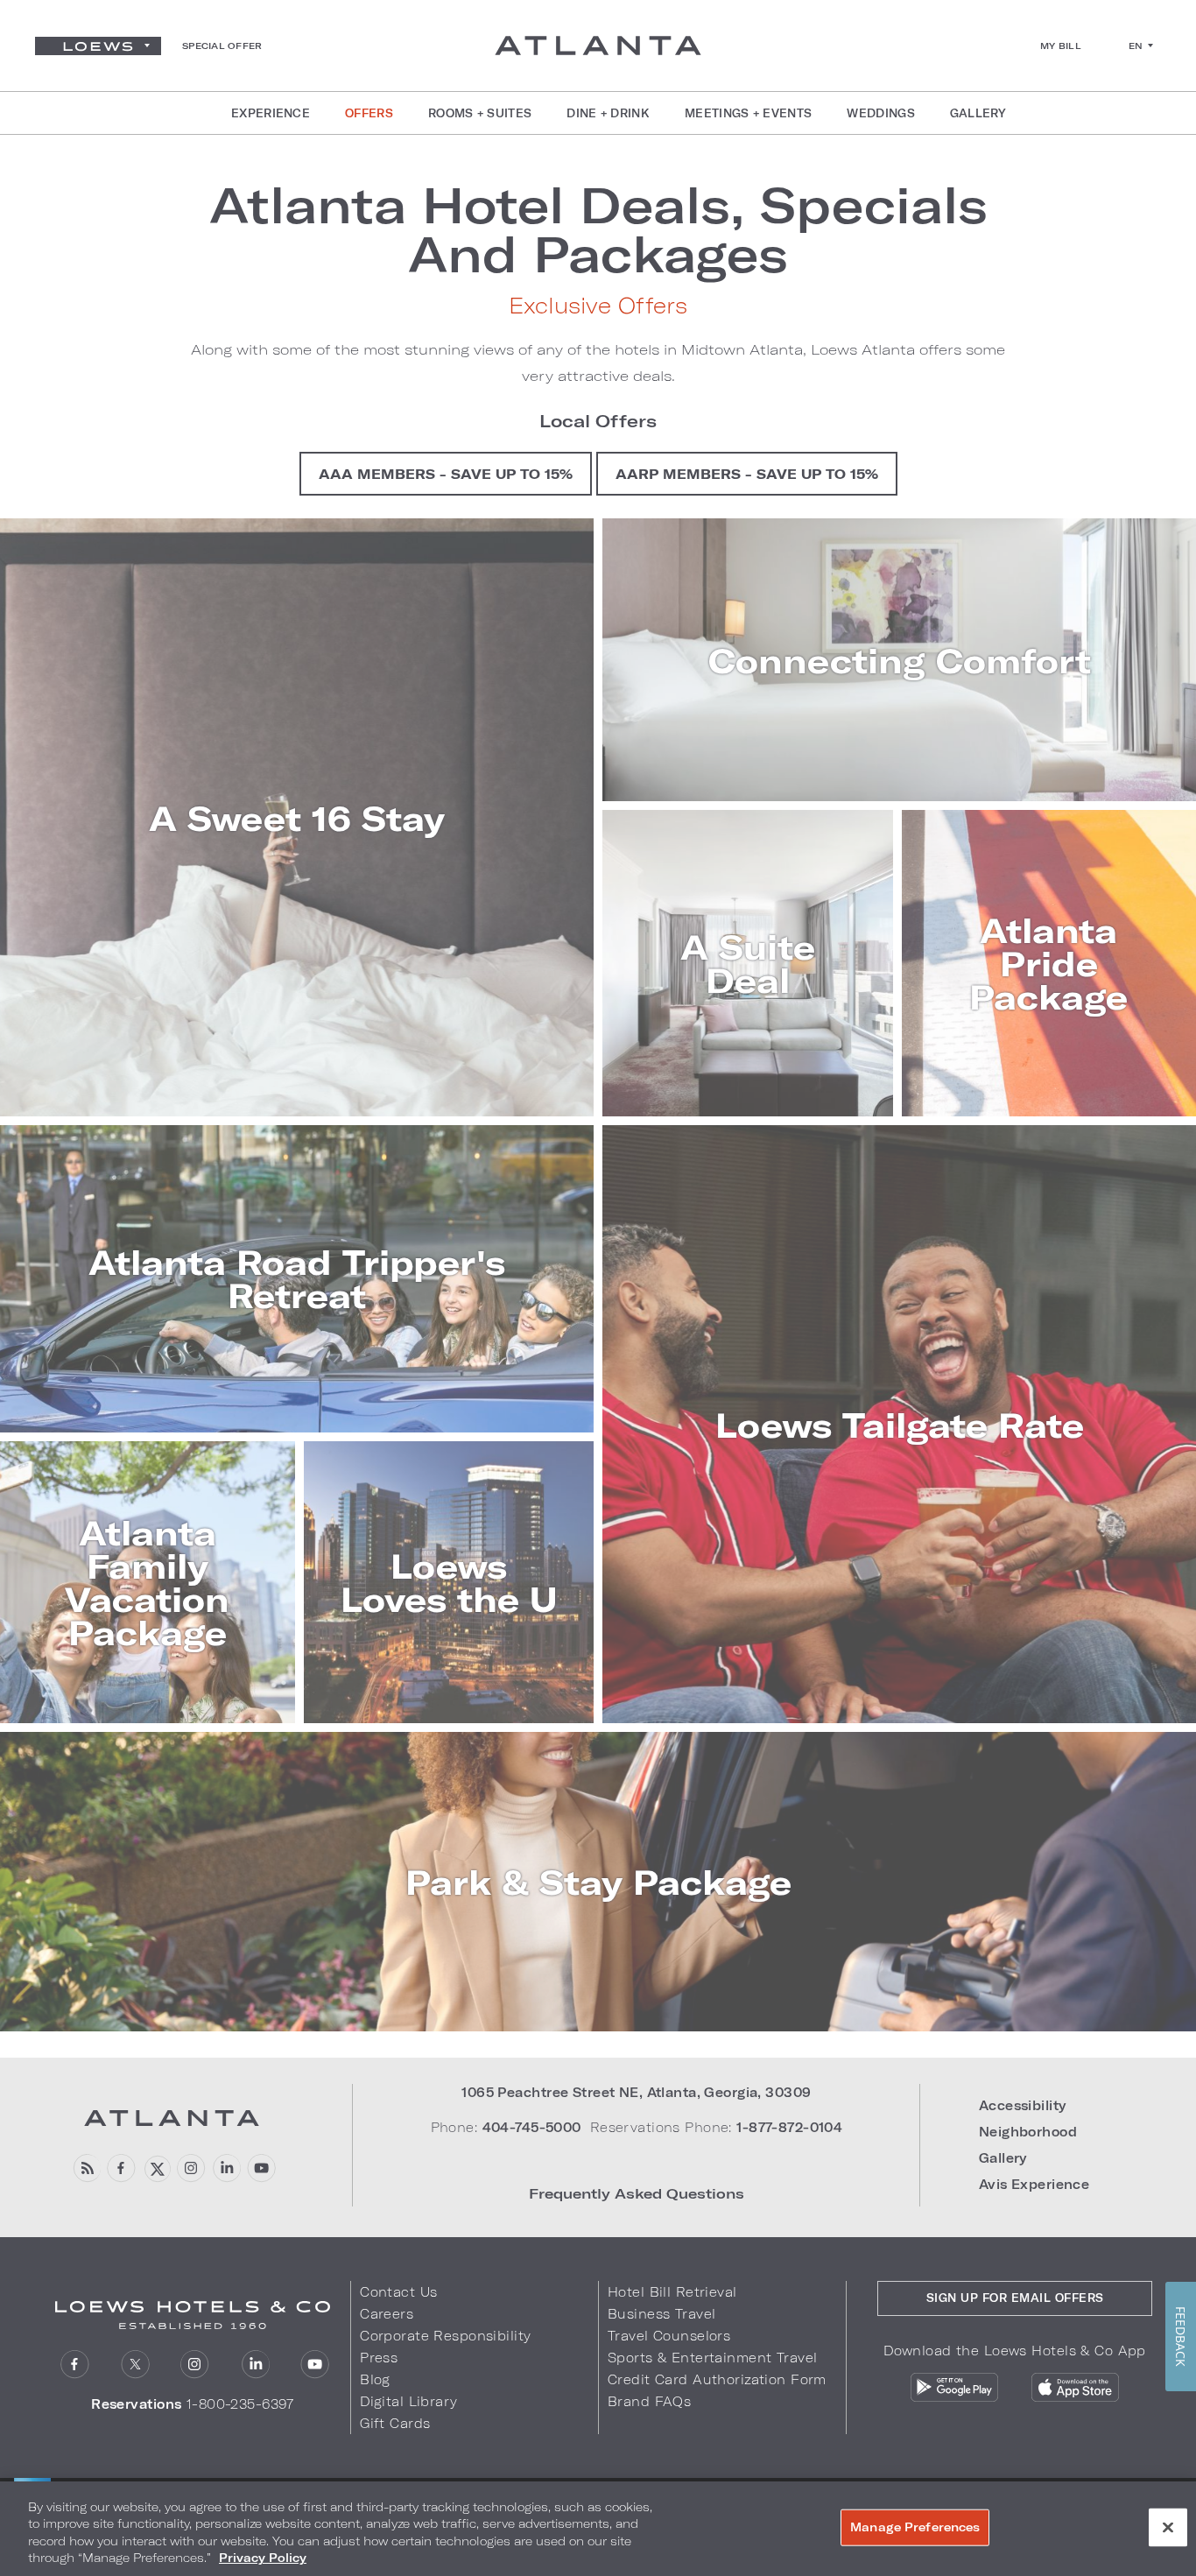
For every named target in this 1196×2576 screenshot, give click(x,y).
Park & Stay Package (598, 1882)
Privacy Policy (263, 2558)
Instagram (195, 2365)
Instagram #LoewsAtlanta (191, 2168)
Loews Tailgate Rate (900, 1425)
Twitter (135, 2365)
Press (379, 2358)
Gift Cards (395, 2423)
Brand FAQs (649, 2401)
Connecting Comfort (900, 660)
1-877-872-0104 (789, 2127)
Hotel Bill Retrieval (672, 2292)
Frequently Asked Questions (637, 2193)
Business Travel (661, 2314)
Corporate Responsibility (445, 2336)
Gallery (1003, 2158)
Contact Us (398, 2292)
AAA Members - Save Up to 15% (446, 474)
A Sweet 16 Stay (297, 818)
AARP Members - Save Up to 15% (747, 474)
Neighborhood (1028, 2132)
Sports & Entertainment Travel (712, 2358)
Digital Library (408, 2401)
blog (86, 2168)
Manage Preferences (915, 2527)
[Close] (1168, 2527)
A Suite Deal (748, 963)
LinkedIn (255, 2365)
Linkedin (226, 2168)
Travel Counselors (669, 2336)
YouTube (261, 2168)
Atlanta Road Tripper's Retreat (297, 1278)
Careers (387, 2314)
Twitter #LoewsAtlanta (156, 2168)
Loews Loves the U (449, 1582)
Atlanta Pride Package (1048, 963)
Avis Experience (1034, 2184)
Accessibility (1023, 2105)
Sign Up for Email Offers (1015, 2298)
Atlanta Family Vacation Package (147, 1582)
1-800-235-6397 (240, 2404)
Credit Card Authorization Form (717, 2379)
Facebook (121, 2168)
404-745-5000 (532, 2127)
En (1136, 46)
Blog (375, 2379)
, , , (636, 2092)
